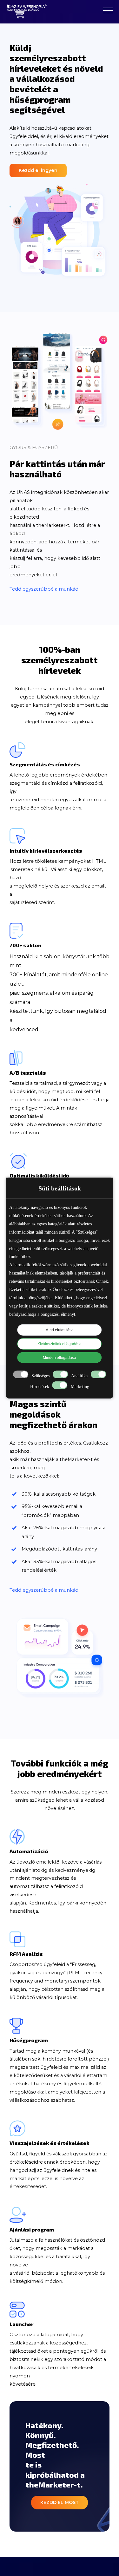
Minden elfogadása (60, 1358)
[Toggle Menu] (108, 10)
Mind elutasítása (60, 1330)
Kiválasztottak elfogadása (60, 1344)
